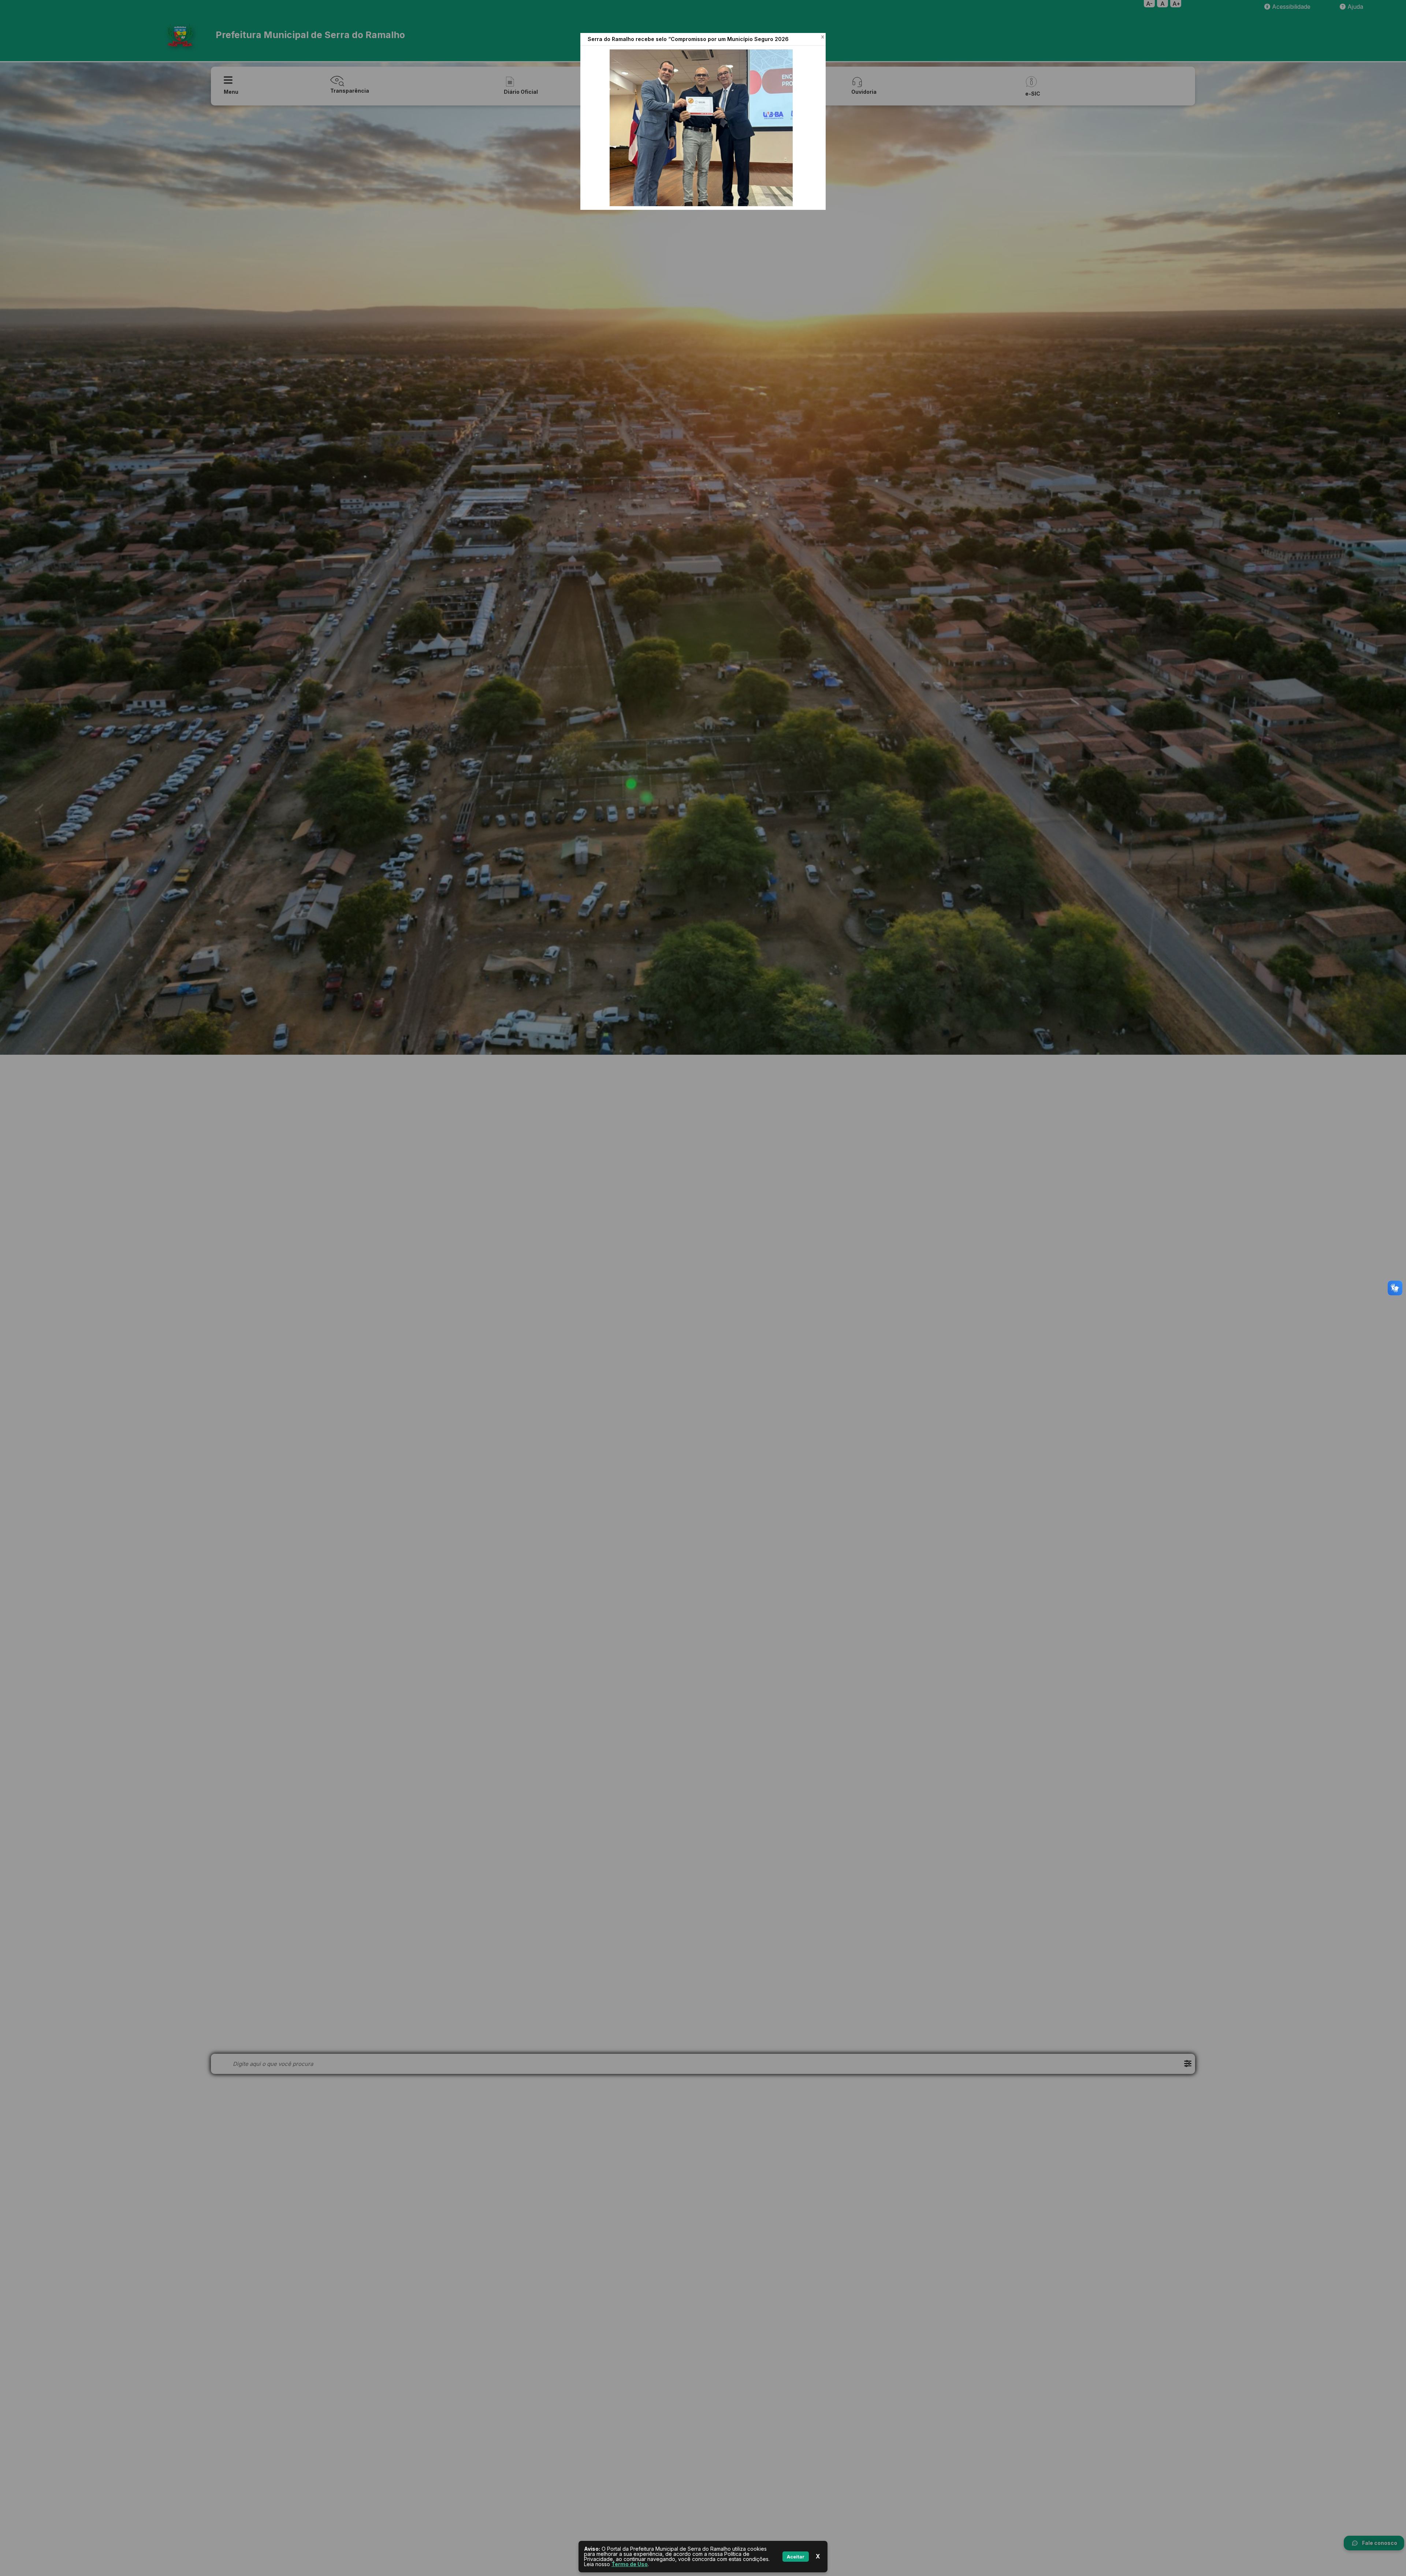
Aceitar (796, 2557)
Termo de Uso (630, 2564)
